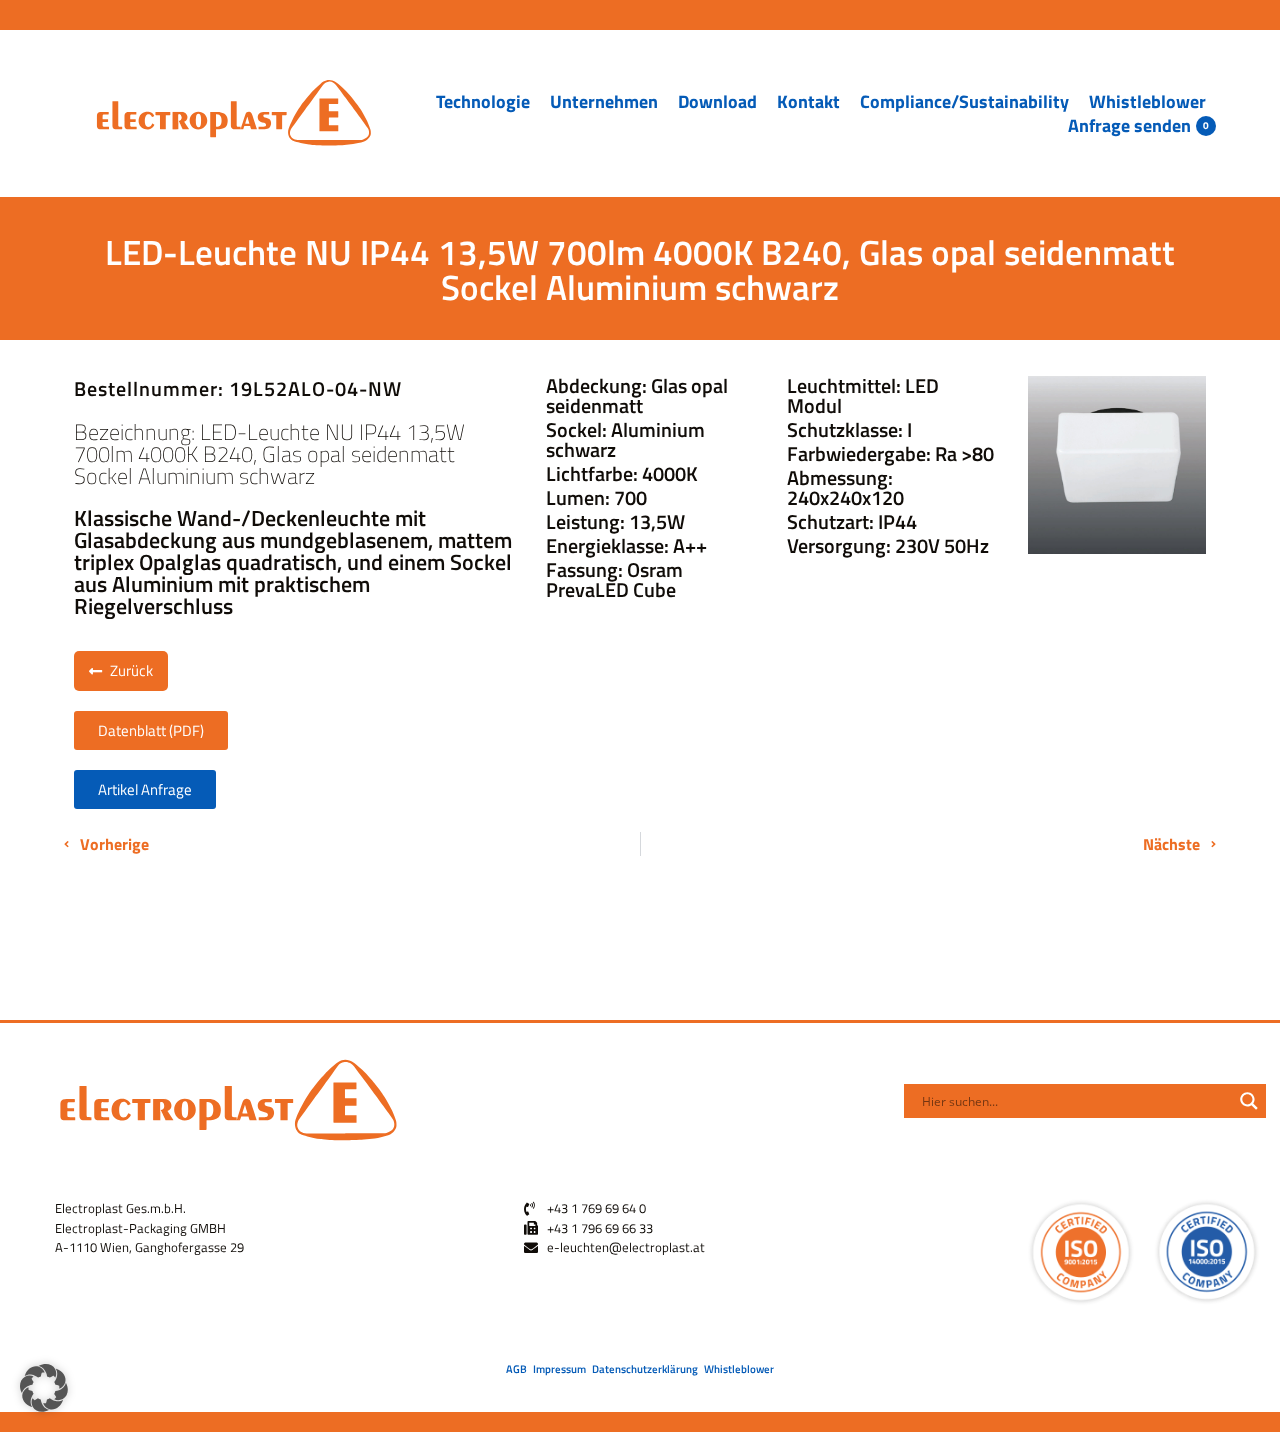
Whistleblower (1147, 102)
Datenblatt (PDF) (151, 730)
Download (717, 102)
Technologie (483, 102)
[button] (44, 1388)
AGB (516, 1369)
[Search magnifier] (1249, 1101)
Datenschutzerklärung (645, 1369)
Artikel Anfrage (145, 789)
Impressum (559, 1369)
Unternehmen (604, 102)
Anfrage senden (1129, 126)
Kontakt (808, 102)
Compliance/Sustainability (964, 102)
